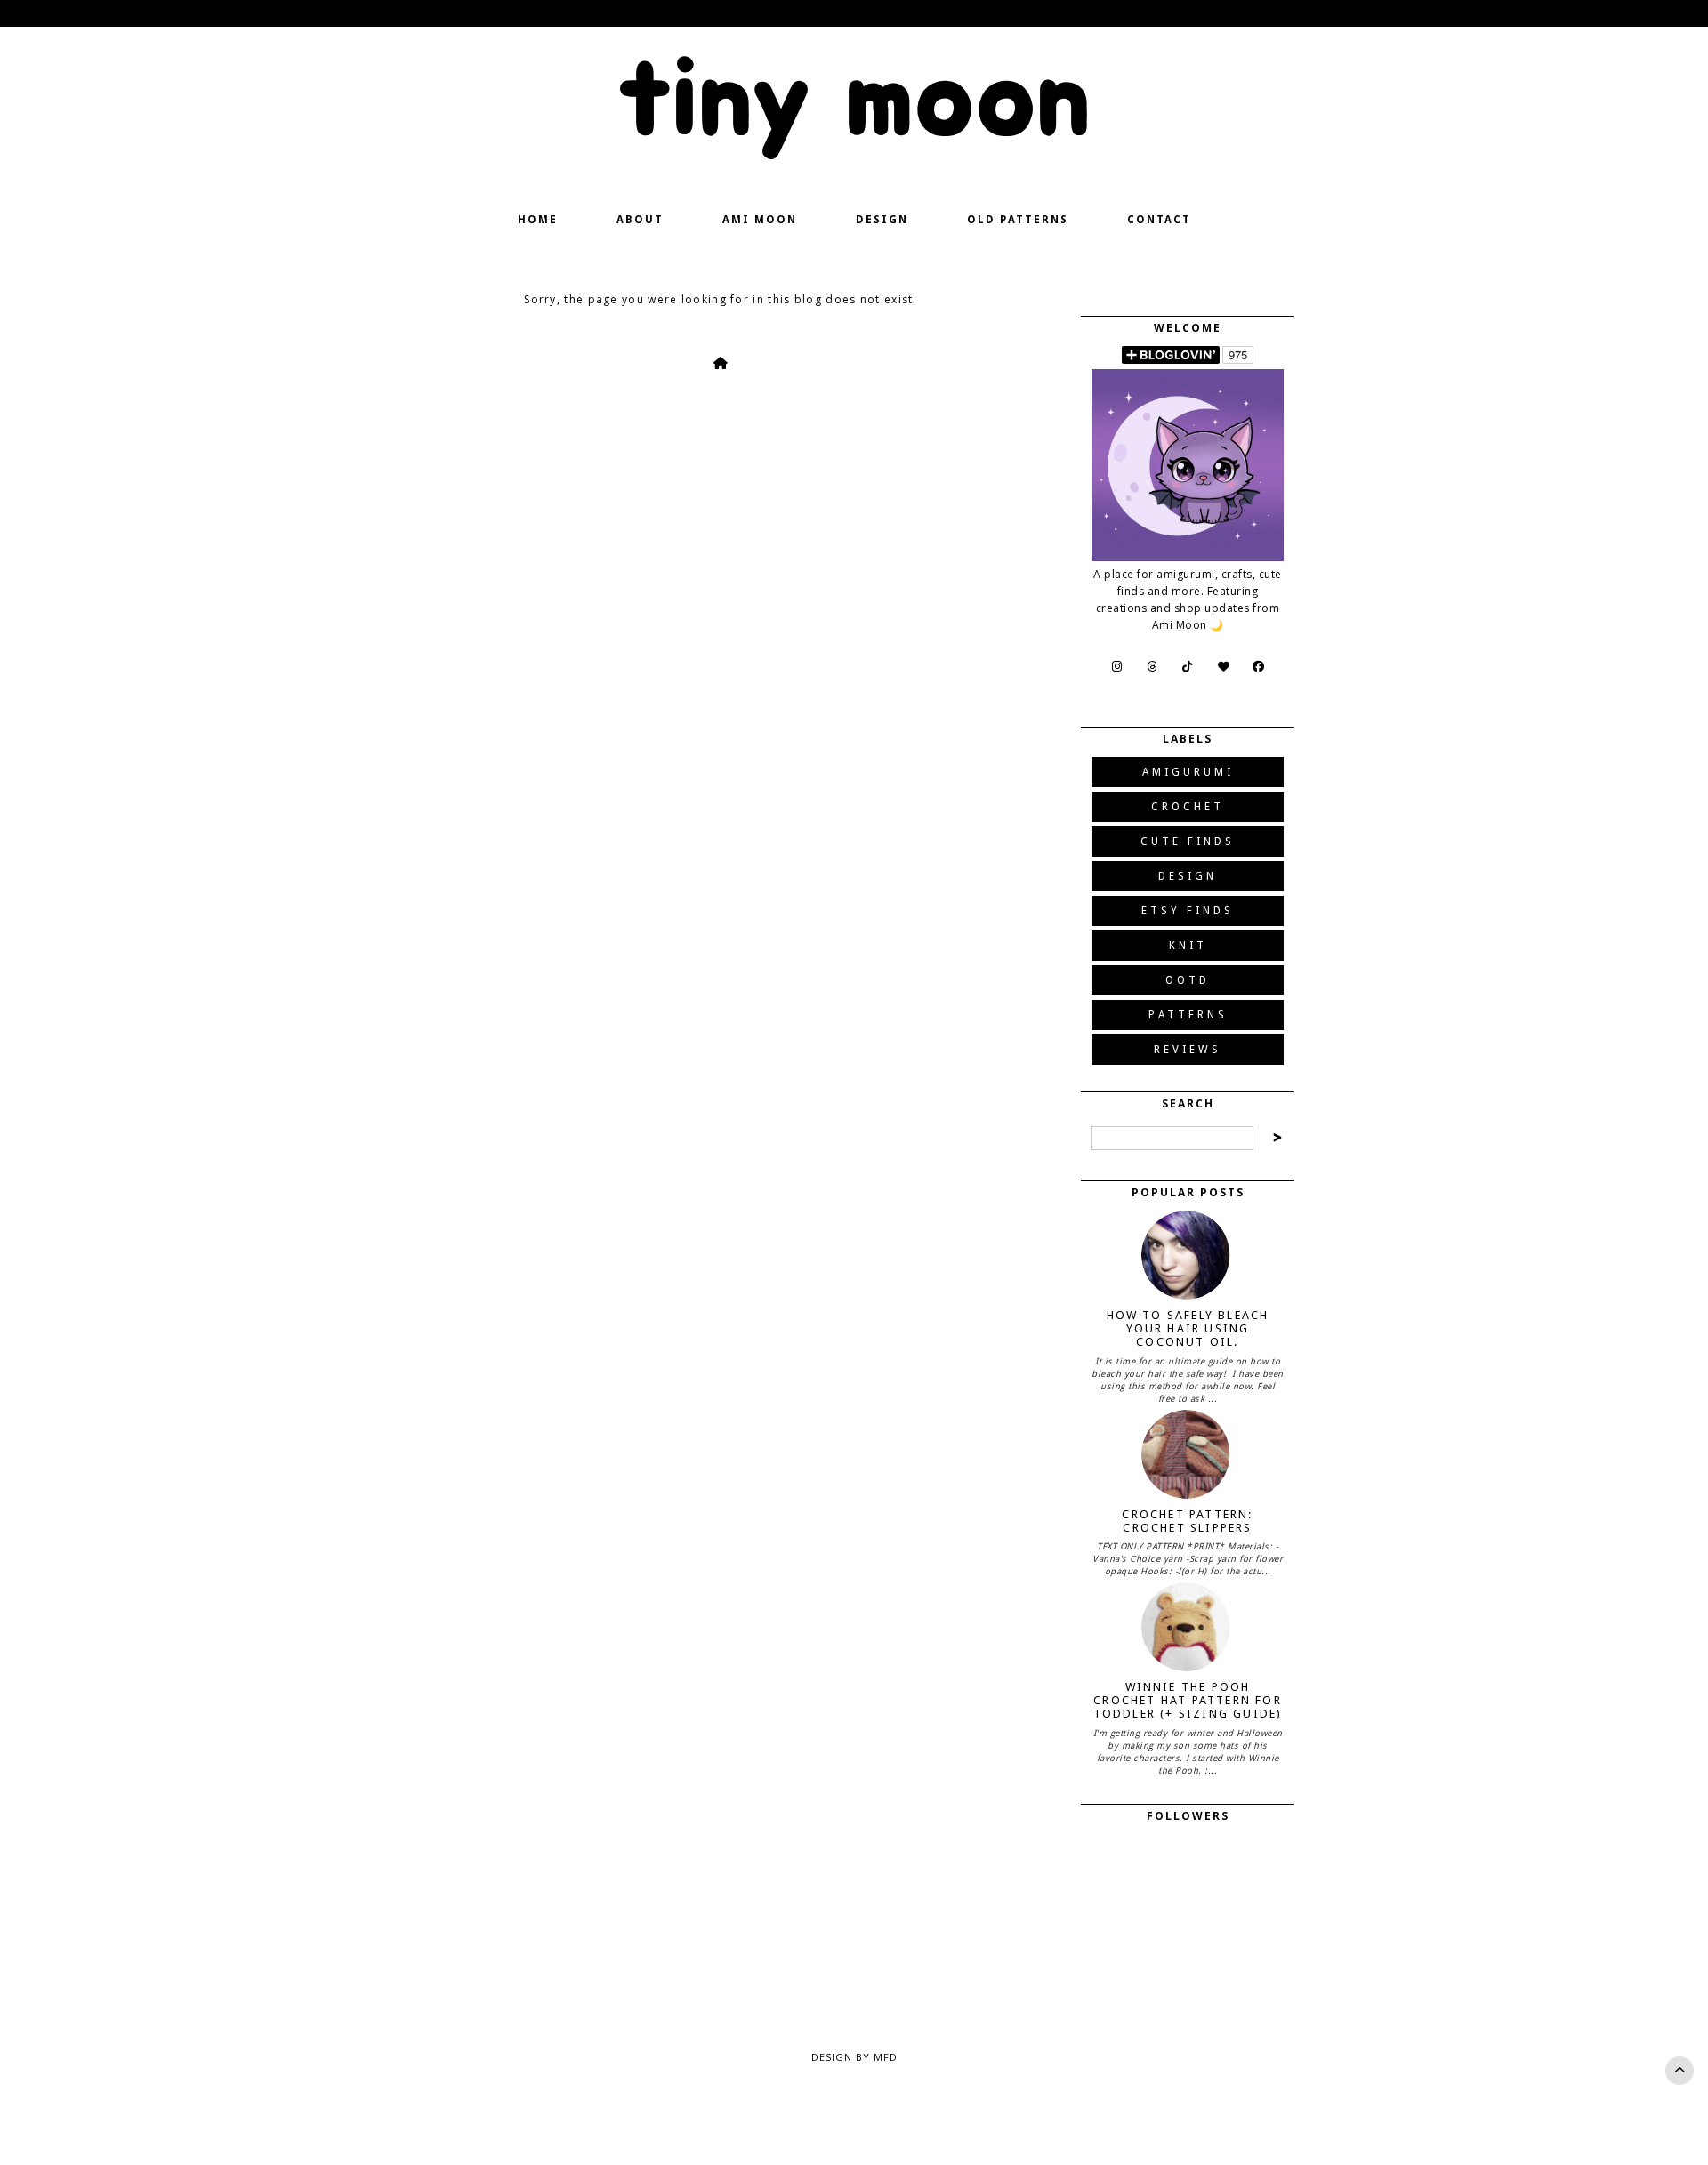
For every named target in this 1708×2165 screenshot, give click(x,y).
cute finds (1188, 841)
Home (538, 220)
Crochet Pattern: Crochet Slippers (1187, 1521)
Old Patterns (1018, 220)
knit (1188, 946)
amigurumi (1188, 772)
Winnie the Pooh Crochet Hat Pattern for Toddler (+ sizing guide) (1188, 1700)
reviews (1188, 1050)
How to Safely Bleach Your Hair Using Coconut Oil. (1188, 1328)
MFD (886, 2057)
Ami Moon (760, 220)
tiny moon (854, 101)
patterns (1188, 1015)
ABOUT (640, 220)
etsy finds (1188, 911)
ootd (1188, 980)
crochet (1188, 807)
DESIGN (882, 220)
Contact (1159, 220)
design (1188, 876)
